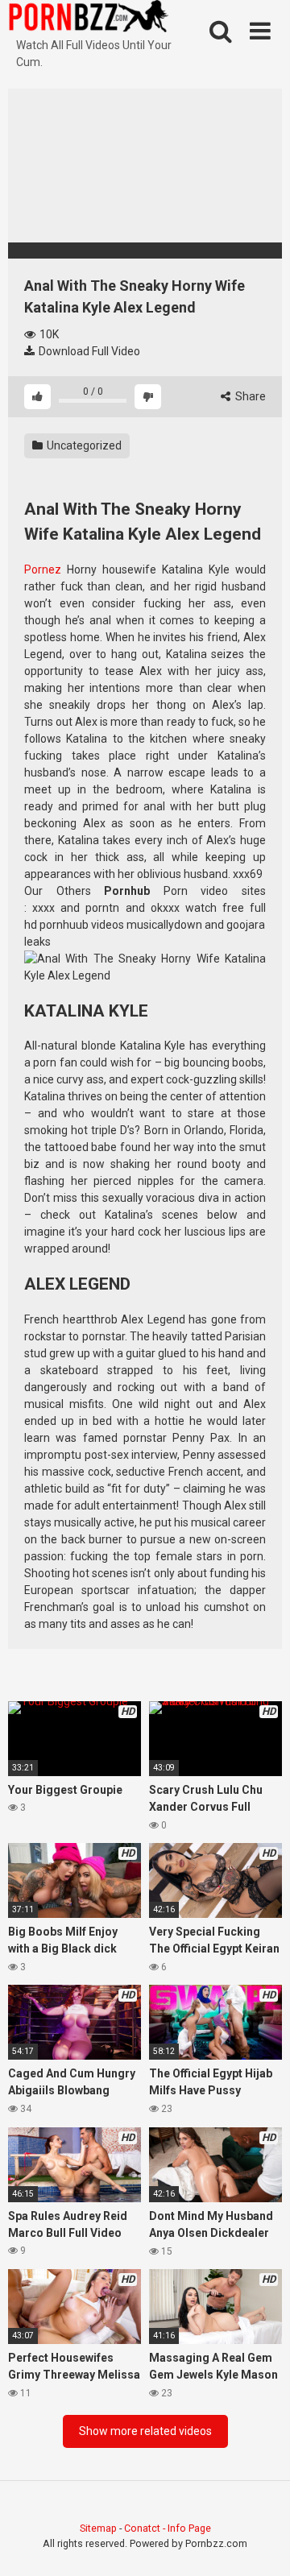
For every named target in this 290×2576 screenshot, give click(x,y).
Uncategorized (83, 445)
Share (249, 396)
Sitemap (98, 2528)
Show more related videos (145, 2431)
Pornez (43, 569)
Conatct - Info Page (168, 2528)
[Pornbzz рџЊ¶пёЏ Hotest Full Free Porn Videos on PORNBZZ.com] (89, 19)
